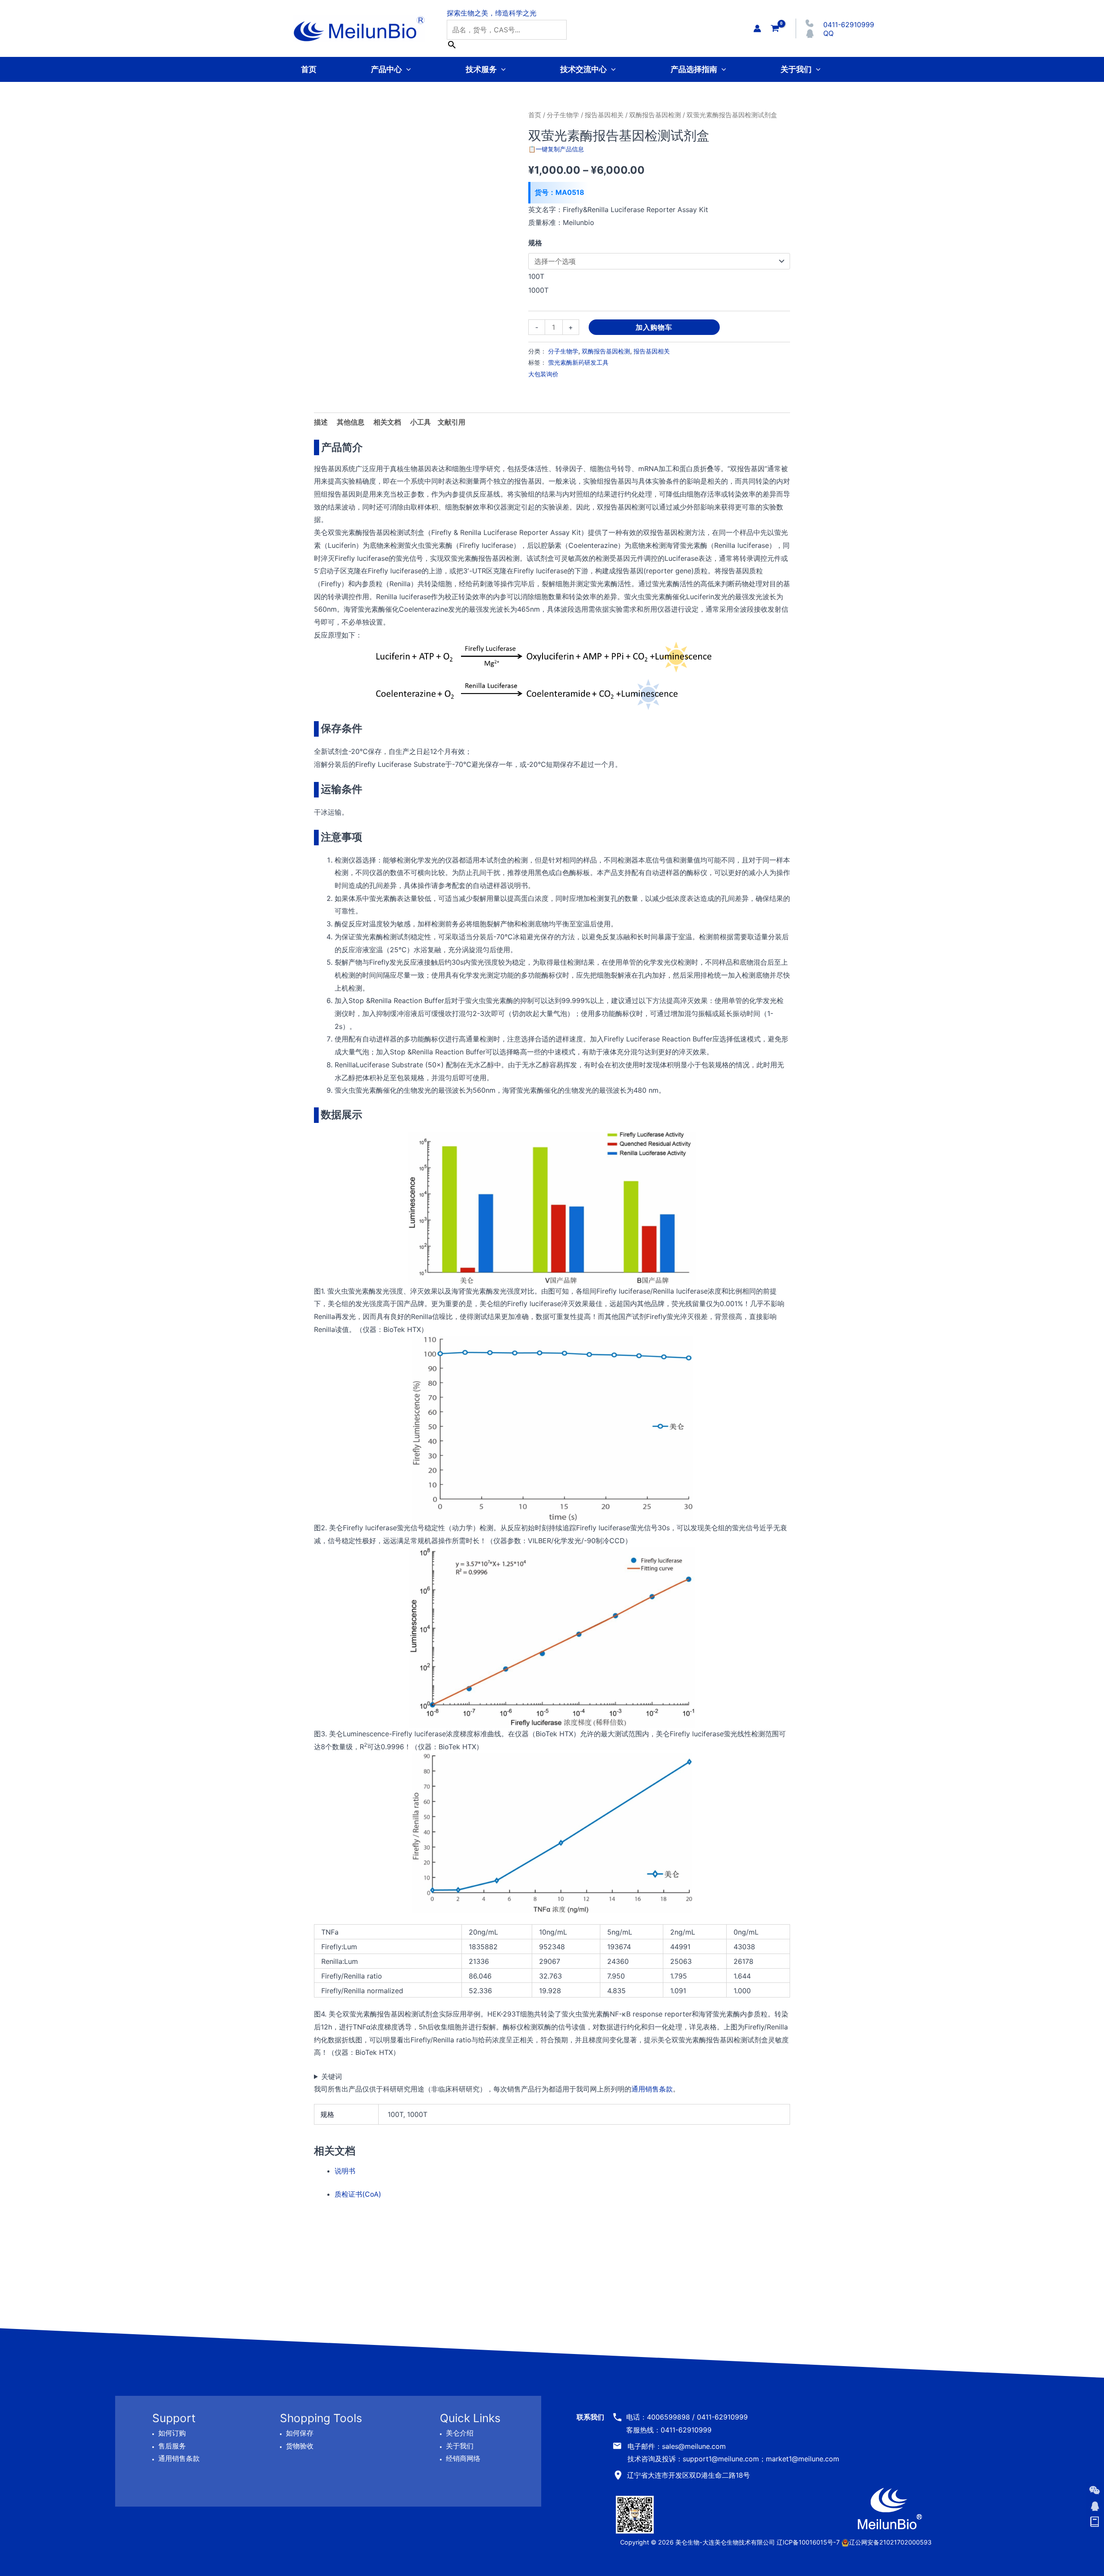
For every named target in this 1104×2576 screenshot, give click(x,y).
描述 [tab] (321, 422)
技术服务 (481, 69)
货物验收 (300, 2446)
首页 (309, 69)
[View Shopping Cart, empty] (775, 28)
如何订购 (172, 2433)
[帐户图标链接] (757, 28)
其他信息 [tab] (351, 422)
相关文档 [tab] (387, 422)
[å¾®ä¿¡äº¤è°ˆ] (1095, 2490)
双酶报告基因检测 (655, 115)
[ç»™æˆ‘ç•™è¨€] (1095, 2522)
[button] (406, 69)
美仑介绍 (460, 2433)
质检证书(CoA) (358, 2194)
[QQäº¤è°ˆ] (1095, 2506)
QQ (828, 33)
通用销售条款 (652, 2089)
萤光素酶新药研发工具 (578, 362)
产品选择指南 (694, 69)
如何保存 (300, 2433)
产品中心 (386, 69)
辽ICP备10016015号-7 (808, 2542)
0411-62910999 (849, 25)
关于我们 (796, 69)
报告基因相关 (604, 115)
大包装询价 (543, 374)
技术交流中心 (583, 69)
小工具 (420, 422)
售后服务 (172, 2446)
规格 (535, 243)
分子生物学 (563, 115)
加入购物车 (654, 327)
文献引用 (452, 422)
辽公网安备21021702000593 (890, 2542)
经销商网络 (463, 2458)
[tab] (420, 422)
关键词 (332, 2076)
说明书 (345, 2171)
